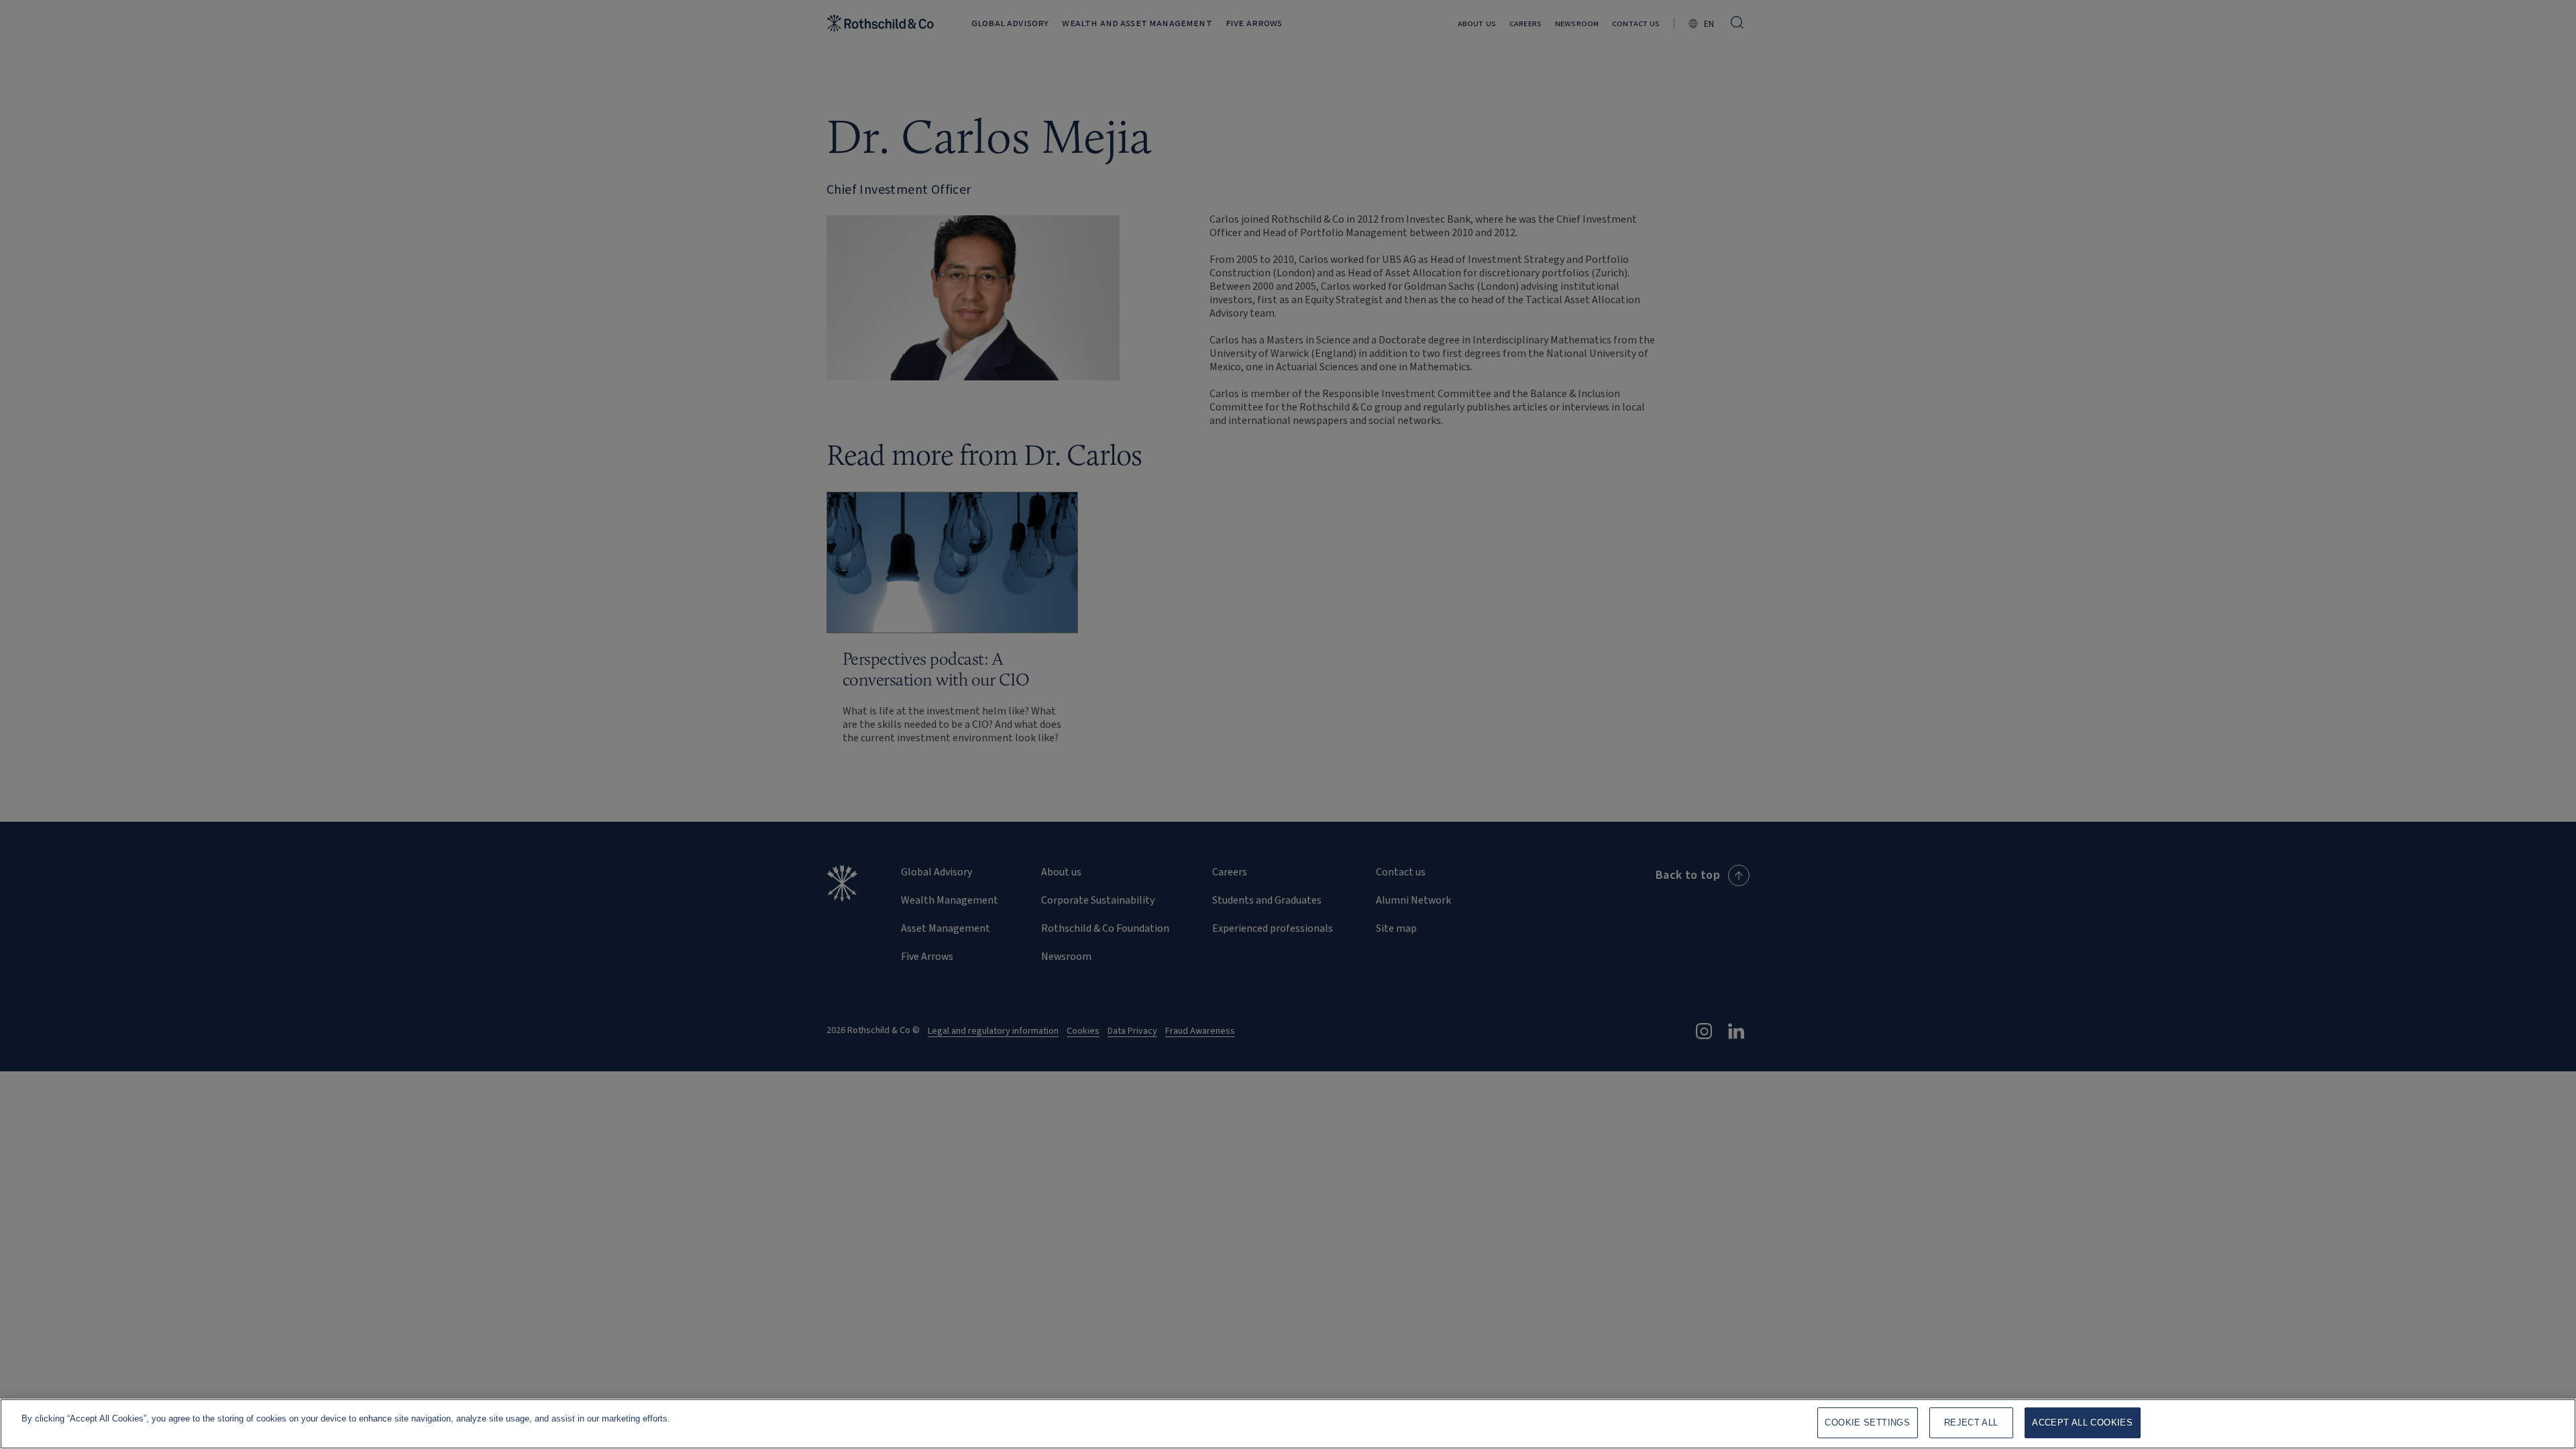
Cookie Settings (1867, 1423)
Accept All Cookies (2082, 1423)
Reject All (1971, 1423)
